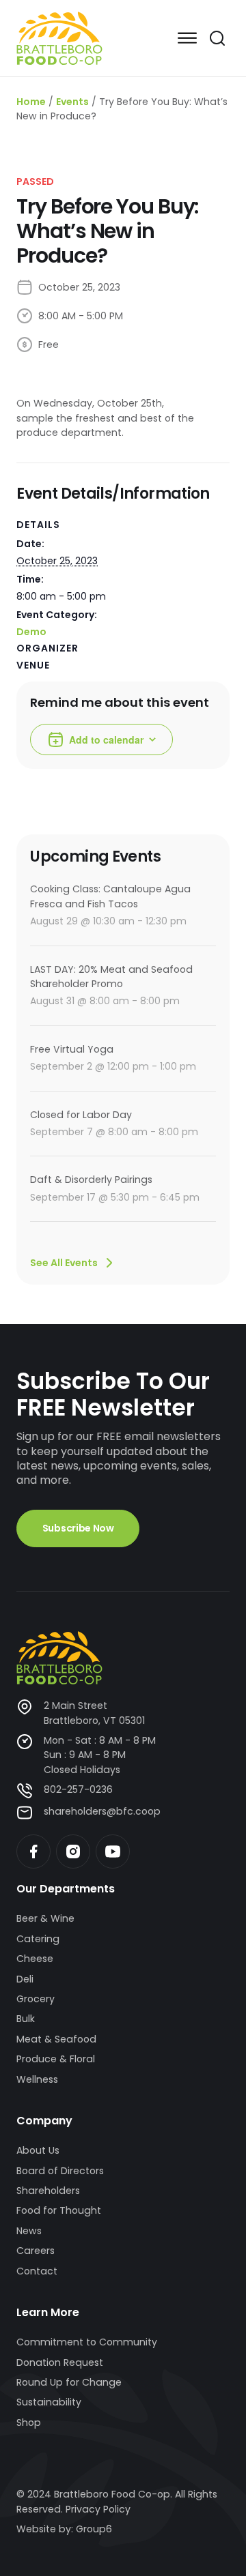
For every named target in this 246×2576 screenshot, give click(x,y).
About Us (38, 2150)
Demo (31, 632)
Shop (29, 2423)
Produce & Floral (56, 2059)
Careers (36, 2251)
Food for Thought (59, 2210)
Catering (38, 1939)
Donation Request (60, 2362)
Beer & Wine (45, 1918)
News (29, 2231)
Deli (25, 1979)
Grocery (36, 1999)
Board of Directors (60, 2171)
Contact (37, 2271)
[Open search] (217, 38)
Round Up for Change (69, 2382)
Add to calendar (106, 740)
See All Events (64, 1263)
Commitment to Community (87, 2342)
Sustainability (49, 2402)
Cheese (35, 1959)
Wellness (37, 2079)
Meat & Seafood (56, 2039)
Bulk (26, 2019)
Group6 (94, 2529)
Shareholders (48, 2191)
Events (72, 102)
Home (31, 102)
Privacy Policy (98, 2509)
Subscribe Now (78, 1528)
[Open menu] (187, 38)
